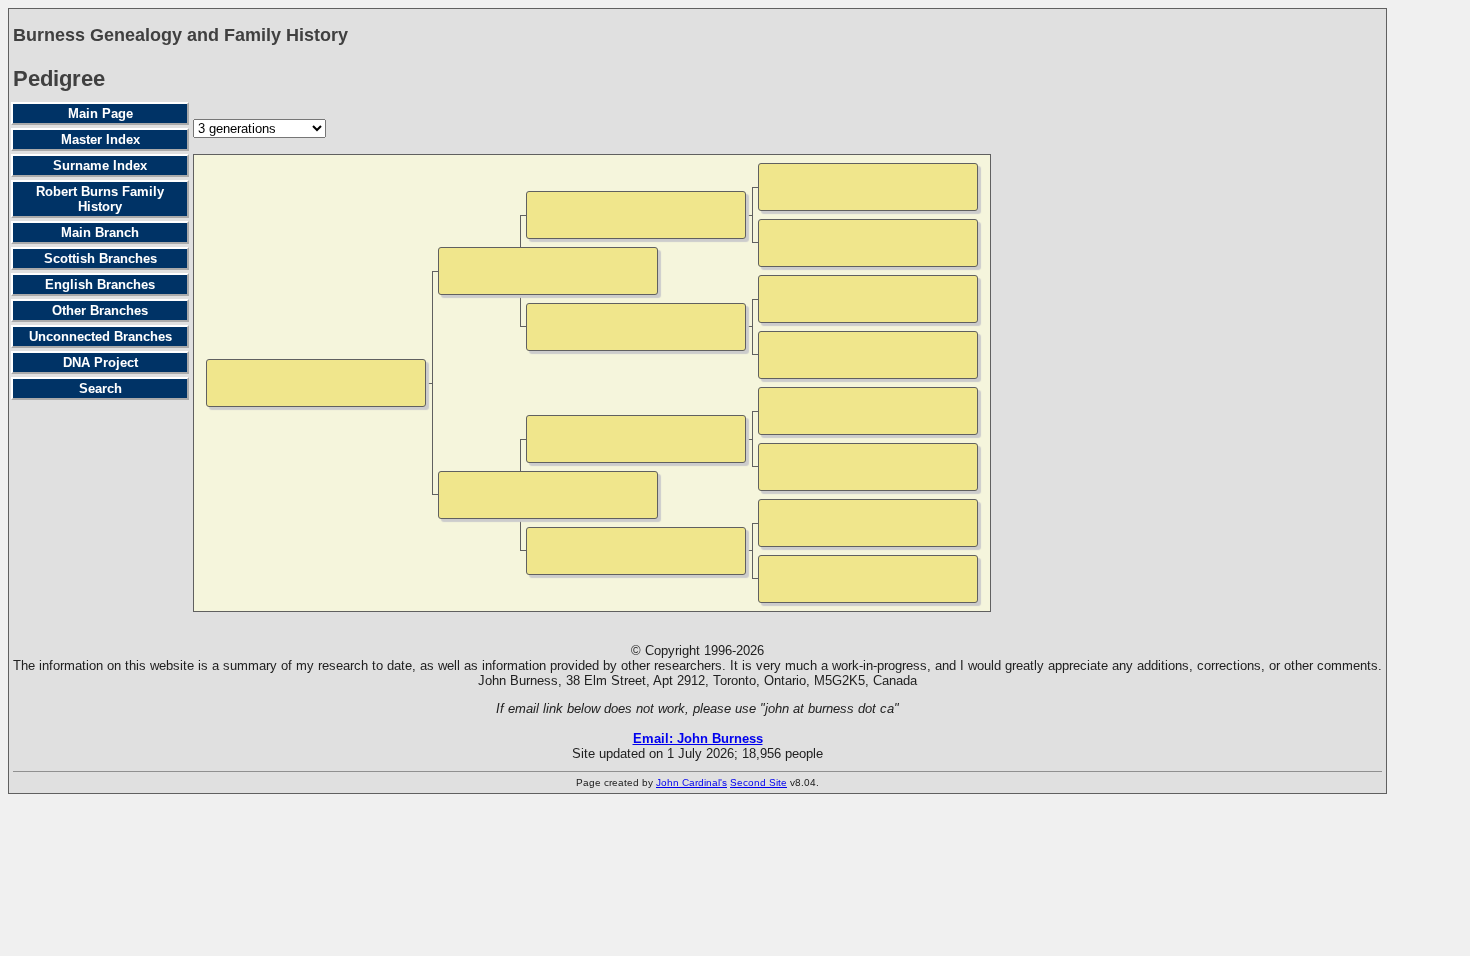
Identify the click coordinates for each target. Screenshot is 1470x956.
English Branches (100, 284)
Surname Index (100, 165)
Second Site (758, 782)
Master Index (100, 139)
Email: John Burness (698, 738)
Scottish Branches (100, 258)
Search (100, 388)
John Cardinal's (691, 782)
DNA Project (100, 362)
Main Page (100, 113)
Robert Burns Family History (100, 199)
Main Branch (100, 232)
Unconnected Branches (100, 336)
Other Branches (100, 310)
